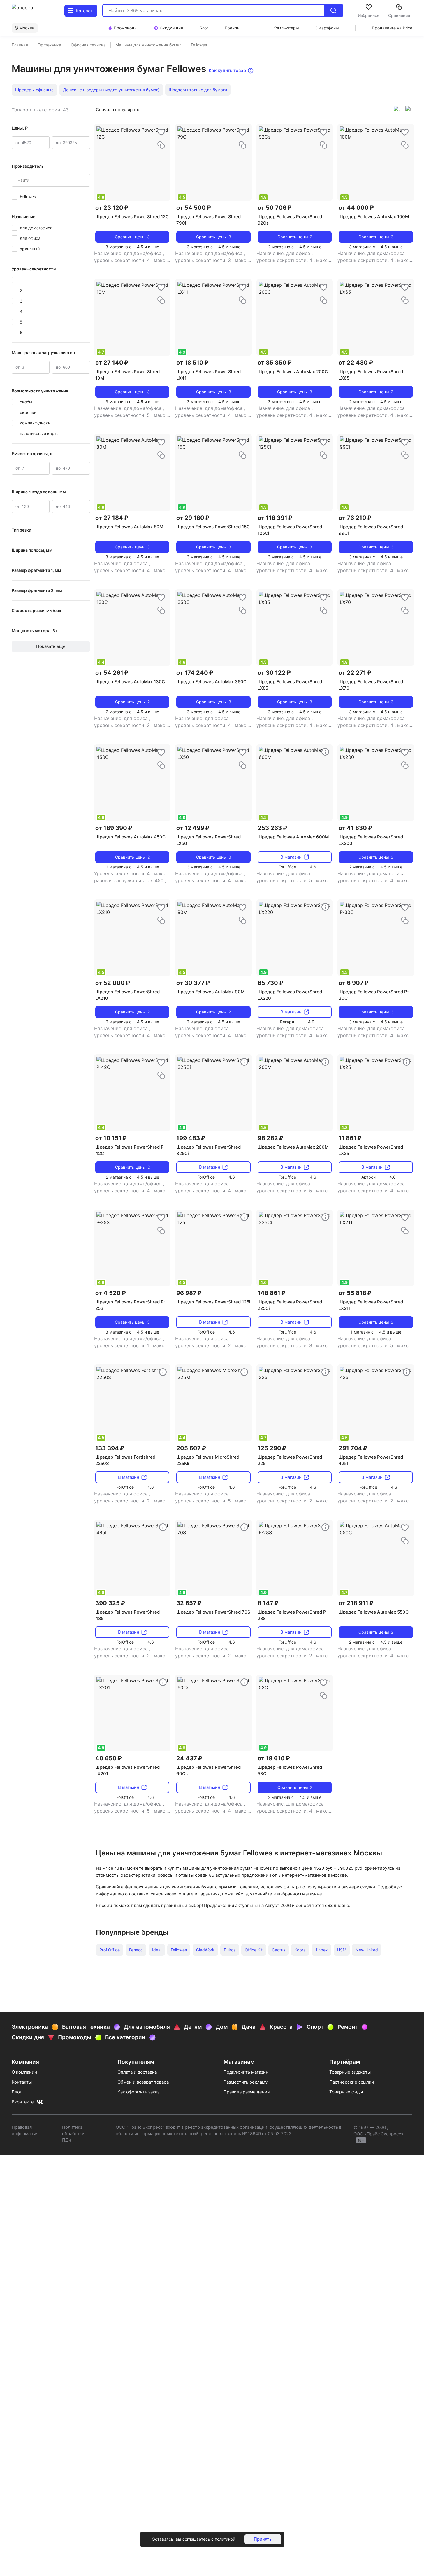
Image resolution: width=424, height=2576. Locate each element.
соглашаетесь (196, 2539)
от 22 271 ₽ (355, 673)
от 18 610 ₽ (274, 1758)
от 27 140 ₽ (112, 363)
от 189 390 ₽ (114, 828)
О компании (24, 2072)
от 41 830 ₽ (355, 828)
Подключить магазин (246, 2072)
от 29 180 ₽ (193, 518)
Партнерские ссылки (352, 2082)
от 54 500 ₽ (194, 208)
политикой (225, 2539)
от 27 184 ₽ (112, 518)
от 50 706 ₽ (275, 208)
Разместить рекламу (246, 2082)
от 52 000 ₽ (113, 983)
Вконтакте (23, 2102)
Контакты (22, 2082)
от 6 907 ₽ (354, 983)
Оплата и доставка (137, 2072)
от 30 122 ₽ (274, 673)
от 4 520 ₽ (111, 1293)
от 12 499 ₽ (193, 828)
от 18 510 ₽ (192, 363)
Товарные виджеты (350, 2072)
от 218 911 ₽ (356, 1603)
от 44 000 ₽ (356, 208)
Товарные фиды (346, 2092)
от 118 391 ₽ (275, 518)
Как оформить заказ (138, 2092)
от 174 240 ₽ (195, 673)
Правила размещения (247, 2092)
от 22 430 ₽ (356, 363)
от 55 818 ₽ (355, 1293)
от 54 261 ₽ (112, 673)
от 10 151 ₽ (111, 1138)
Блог (17, 2092)
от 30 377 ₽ (193, 983)
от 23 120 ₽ (112, 208)
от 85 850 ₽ (275, 363)
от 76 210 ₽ (355, 518)
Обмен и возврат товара (143, 2082)
